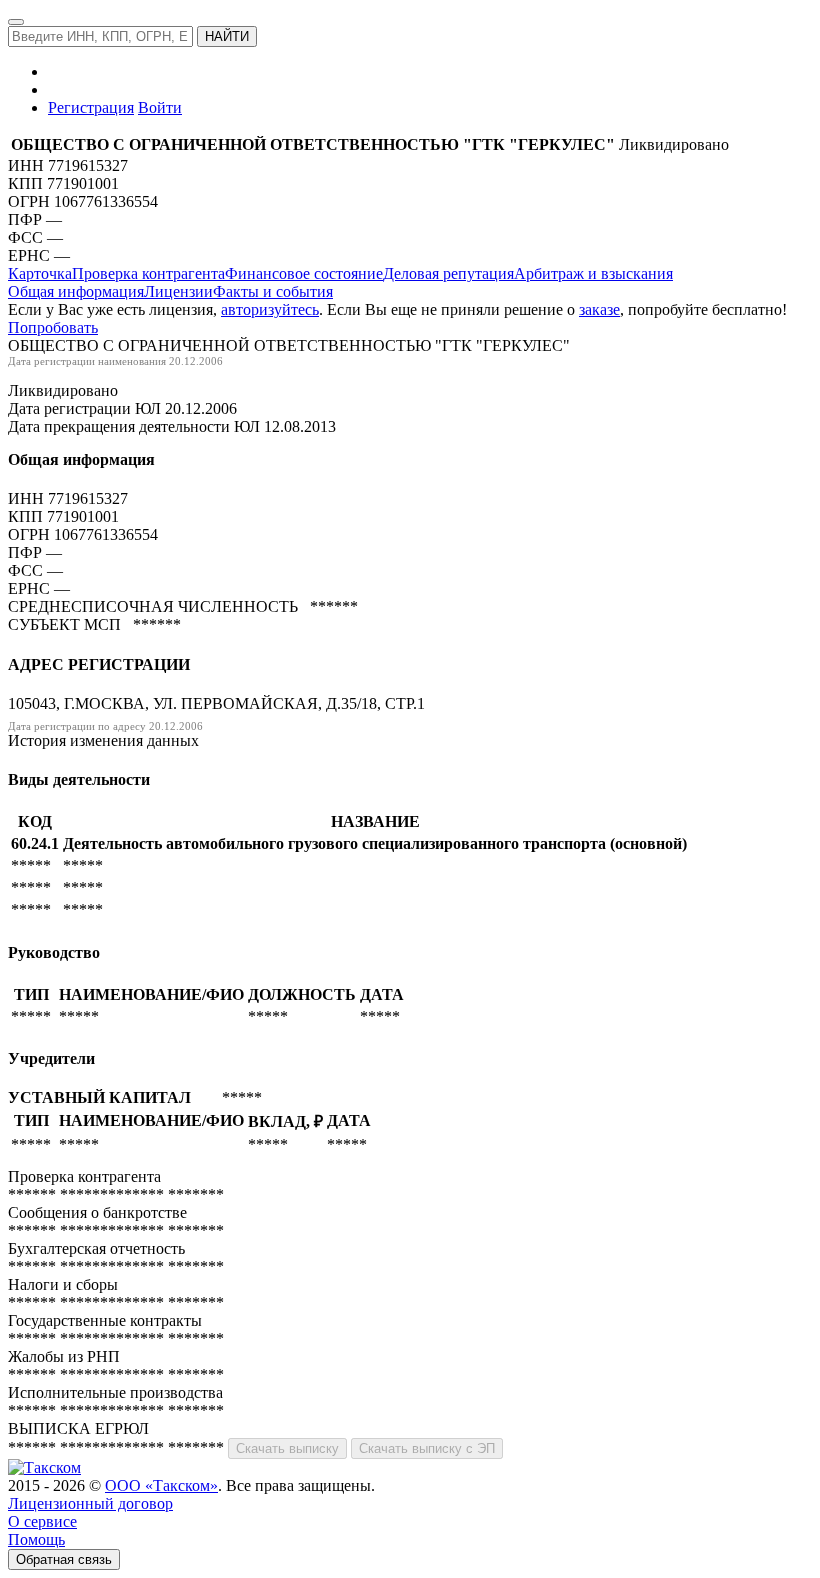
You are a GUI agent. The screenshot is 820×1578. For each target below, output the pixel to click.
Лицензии (178, 291)
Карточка (40, 273)
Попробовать (53, 327)
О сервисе (42, 1521)
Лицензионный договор (90, 1503)
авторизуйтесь (270, 309)
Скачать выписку (287, 1448)
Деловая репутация (448, 273)
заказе (599, 309)
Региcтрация (91, 107)
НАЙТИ (227, 36)
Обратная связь (64, 1559)
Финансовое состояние (304, 273)
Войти (160, 107)
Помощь (36, 1539)
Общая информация (76, 291)
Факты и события (273, 291)
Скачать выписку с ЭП (427, 1448)
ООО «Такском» (161, 1485)
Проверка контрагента (148, 273)
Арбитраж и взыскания (593, 273)
